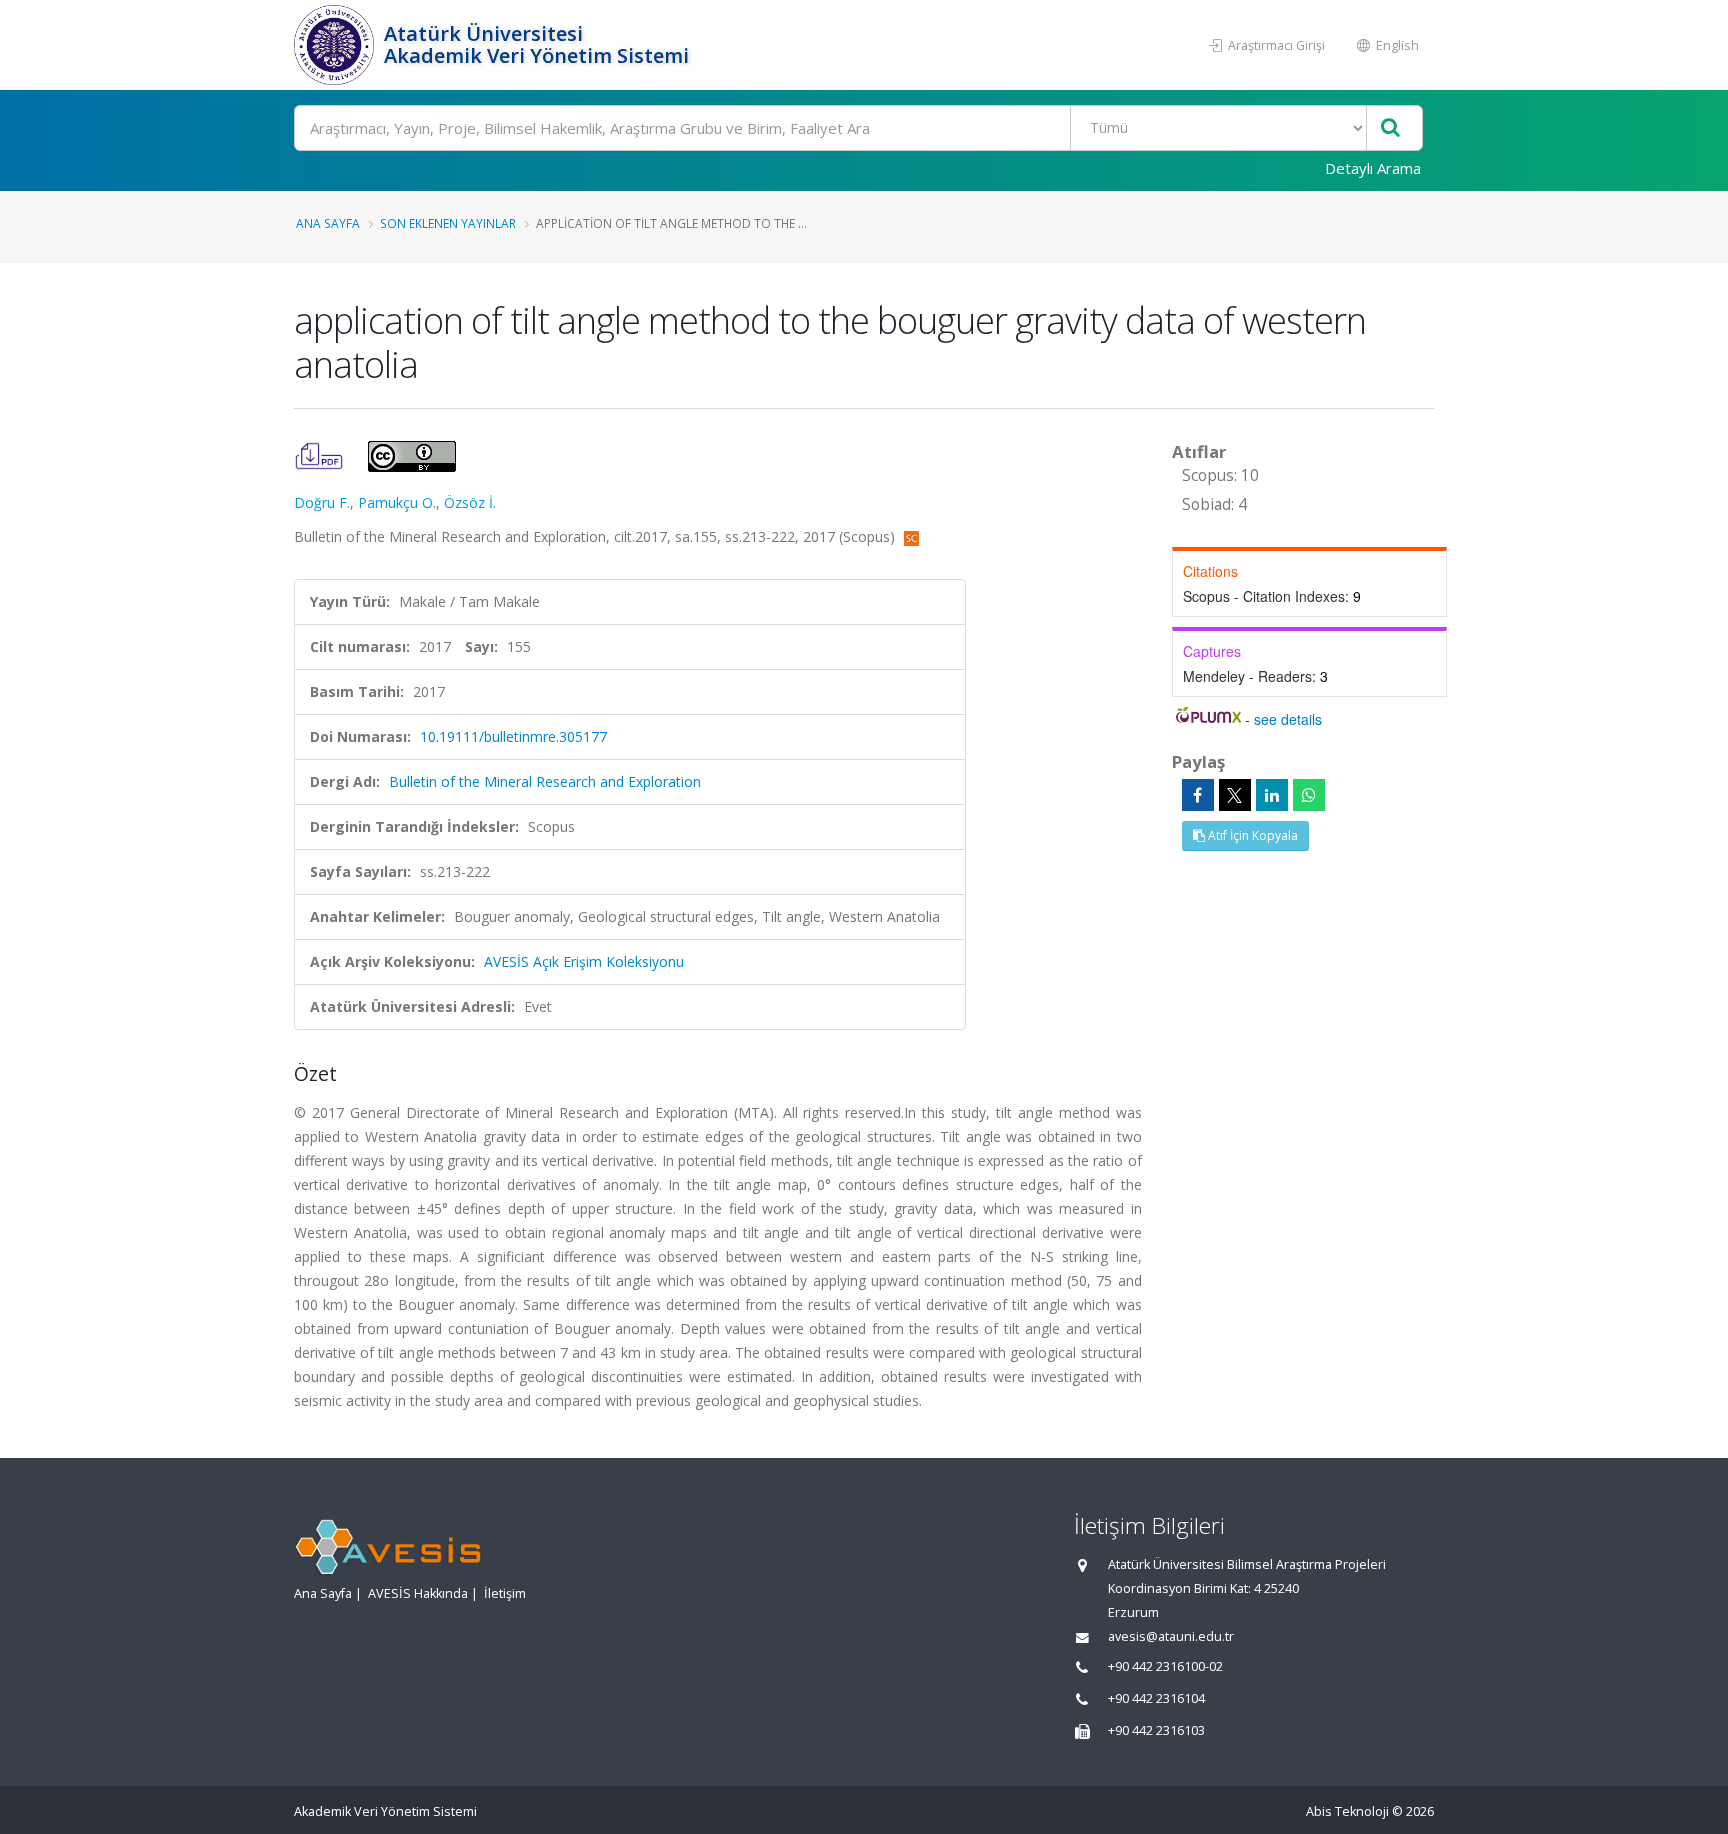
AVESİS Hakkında (418, 1593)
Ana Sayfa (328, 223)
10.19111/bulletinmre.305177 (513, 736)
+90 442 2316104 (1156, 1698)
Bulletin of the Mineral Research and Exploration (545, 781)
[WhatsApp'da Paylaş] (1309, 795)
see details (1288, 719)
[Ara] (1390, 128)
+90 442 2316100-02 (1165, 1666)
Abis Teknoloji (1347, 1811)
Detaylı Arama (1373, 168)
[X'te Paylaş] (1235, 795)
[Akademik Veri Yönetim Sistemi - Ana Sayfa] (336, 45)
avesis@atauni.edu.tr (1171, 1636)
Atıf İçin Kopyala (1251, 835)
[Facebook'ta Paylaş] (1198, 795)
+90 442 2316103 (1156, 1730)
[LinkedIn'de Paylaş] (1272, 795)
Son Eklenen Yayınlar (448, 223)
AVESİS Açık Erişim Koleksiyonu (584, 961)
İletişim (505, 1593)
